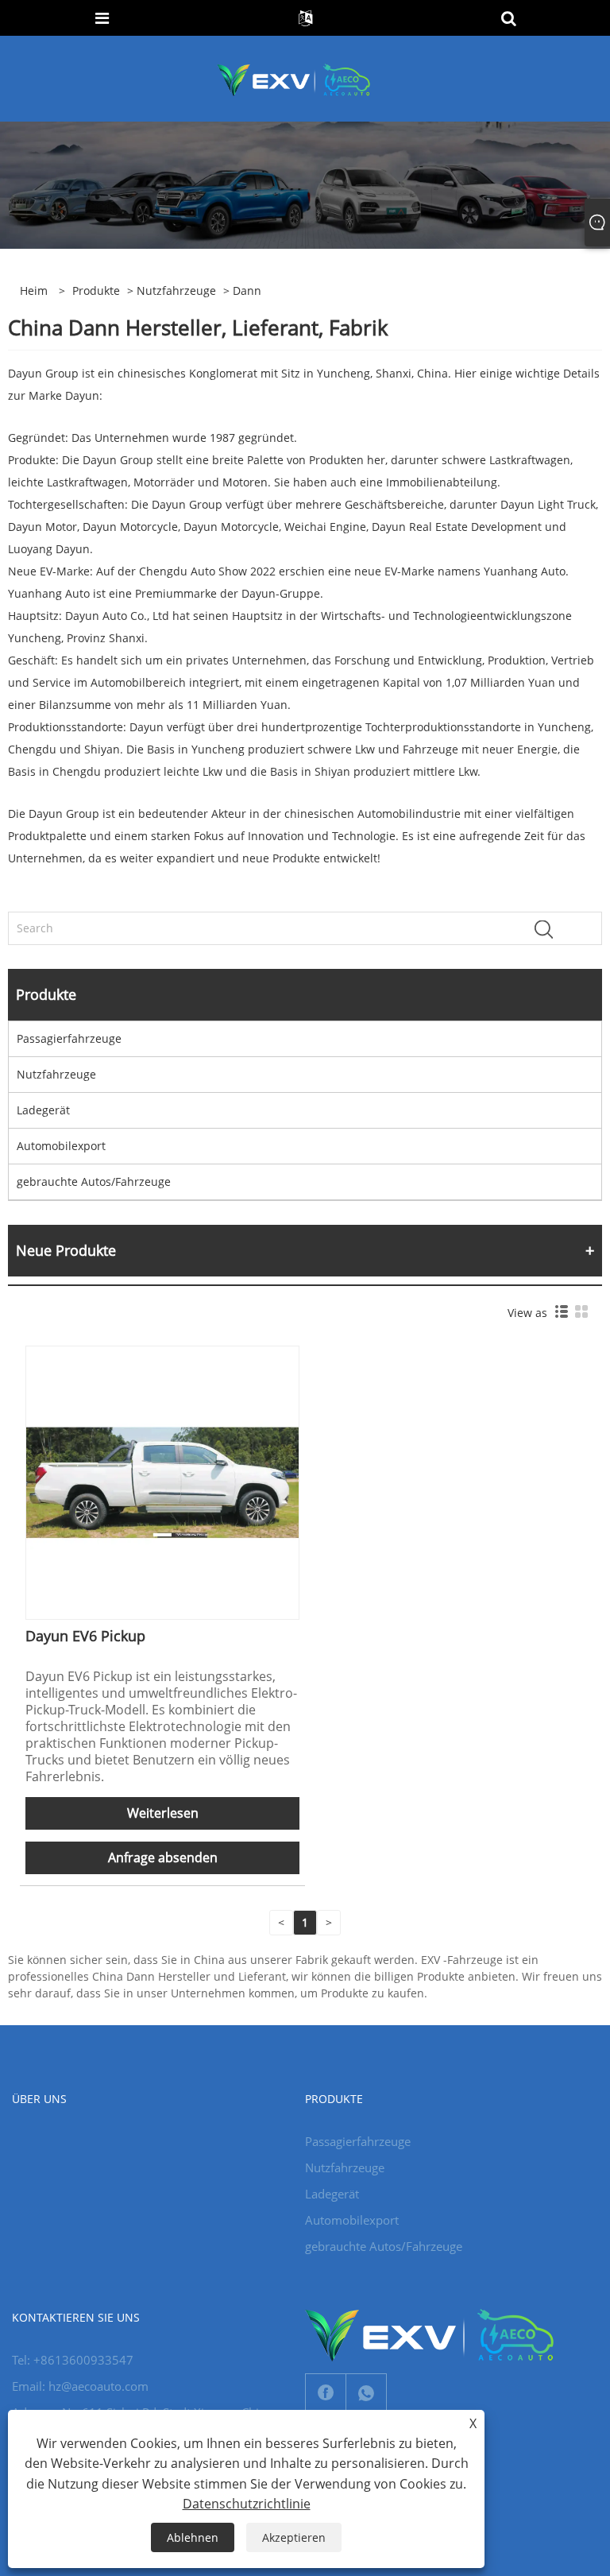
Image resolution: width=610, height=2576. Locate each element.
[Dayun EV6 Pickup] (162, 1481)
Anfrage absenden (163, 1857)
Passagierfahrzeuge (69, 1038)
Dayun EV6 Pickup (85, 1636)
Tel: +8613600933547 (73, 2360)
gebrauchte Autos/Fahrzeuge (94, 1181)
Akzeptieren (294, 2537)
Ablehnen (193, 2537)
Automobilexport (61, 1146)
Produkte (96, 291)
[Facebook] (326, 2393)
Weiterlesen (163, 1813)
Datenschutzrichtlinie (247, 2504)
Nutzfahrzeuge (176, 291)
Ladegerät (43, 1110)
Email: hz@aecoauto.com (80, 2386)
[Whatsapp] (366, 2393)
